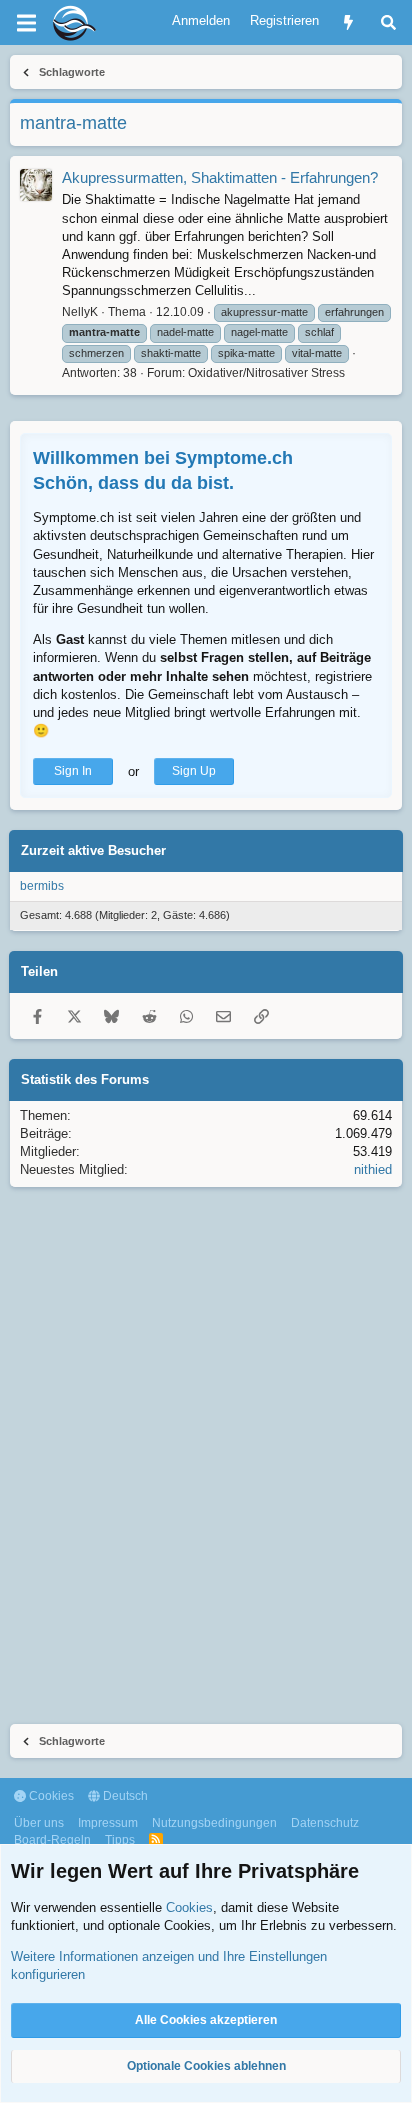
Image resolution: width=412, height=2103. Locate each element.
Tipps (120, 1840)
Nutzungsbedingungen (214, 1823)
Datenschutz (325, 1823)
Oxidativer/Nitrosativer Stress (266, 373)
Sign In (73, 771)
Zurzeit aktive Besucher (93, 850)
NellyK (80, 312)
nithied (373, 1169)
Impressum (108, 1823)
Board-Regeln (52, 1840)
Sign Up (194, 771)
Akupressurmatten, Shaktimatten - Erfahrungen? (220, 177)
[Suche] (388, 22)
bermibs (42, 886)
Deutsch (124, 1796)
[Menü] (26, 23)
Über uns (39, 1823)
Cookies (50, 1796)
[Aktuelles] (348, 22)
